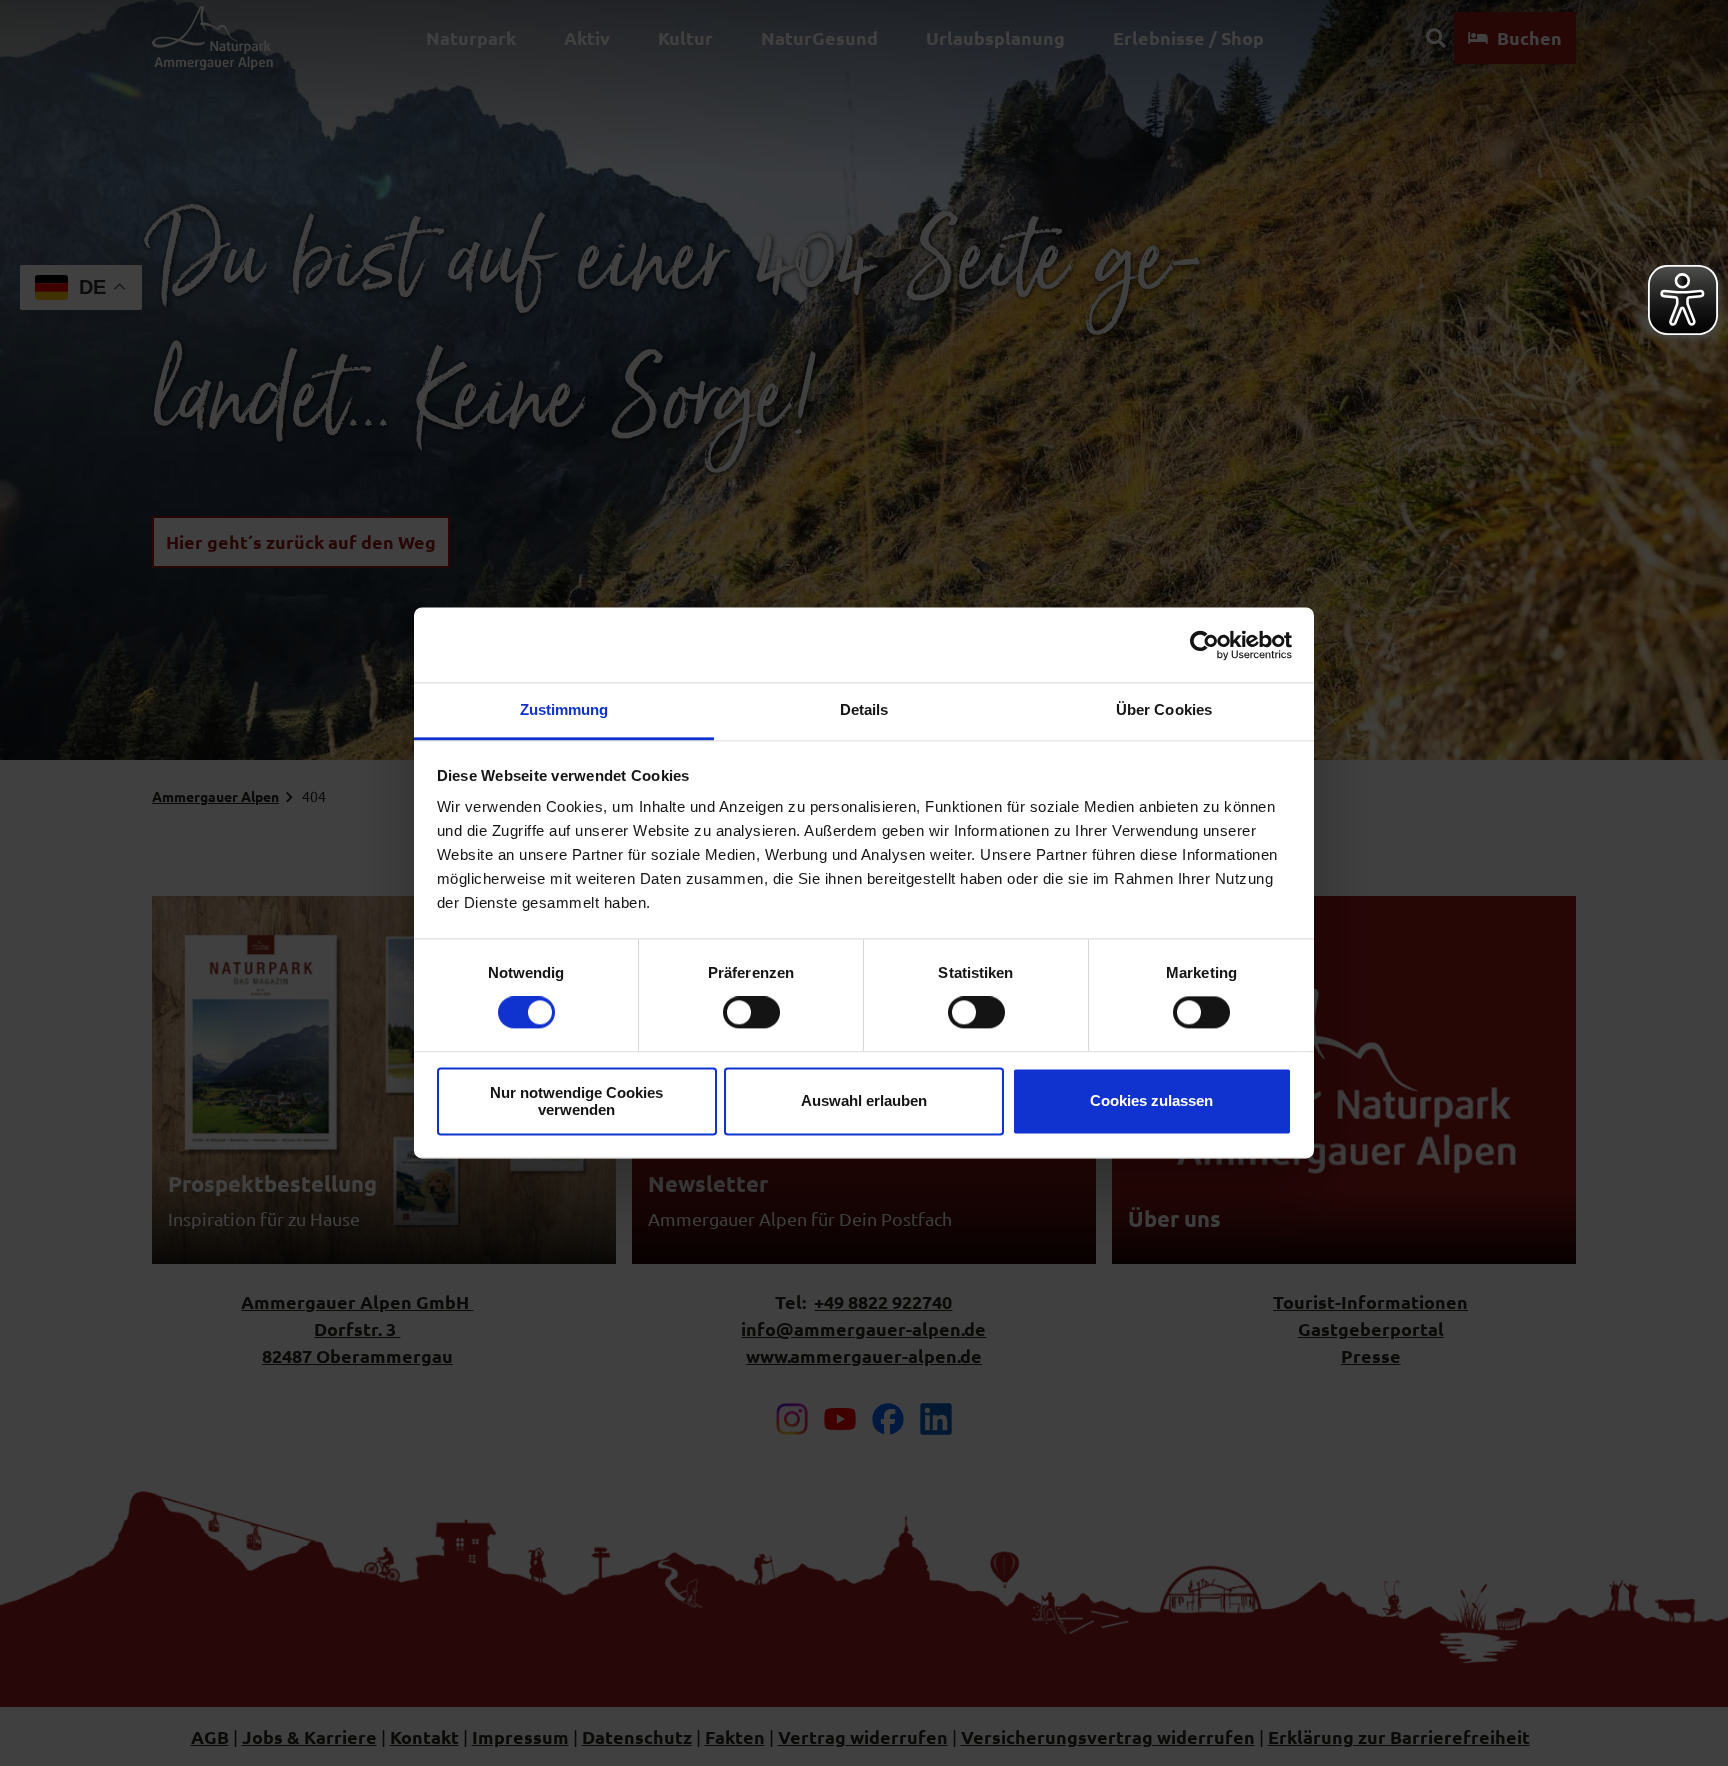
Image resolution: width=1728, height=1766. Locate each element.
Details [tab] (864, 709)
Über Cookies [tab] (1164, 709)
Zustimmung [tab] (564, 709)
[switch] (751, 1013)
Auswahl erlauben (864, 1101)
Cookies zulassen (1151, 1101)
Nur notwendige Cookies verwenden (576, 1101)
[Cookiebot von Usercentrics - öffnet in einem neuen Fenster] (1204, 645)
